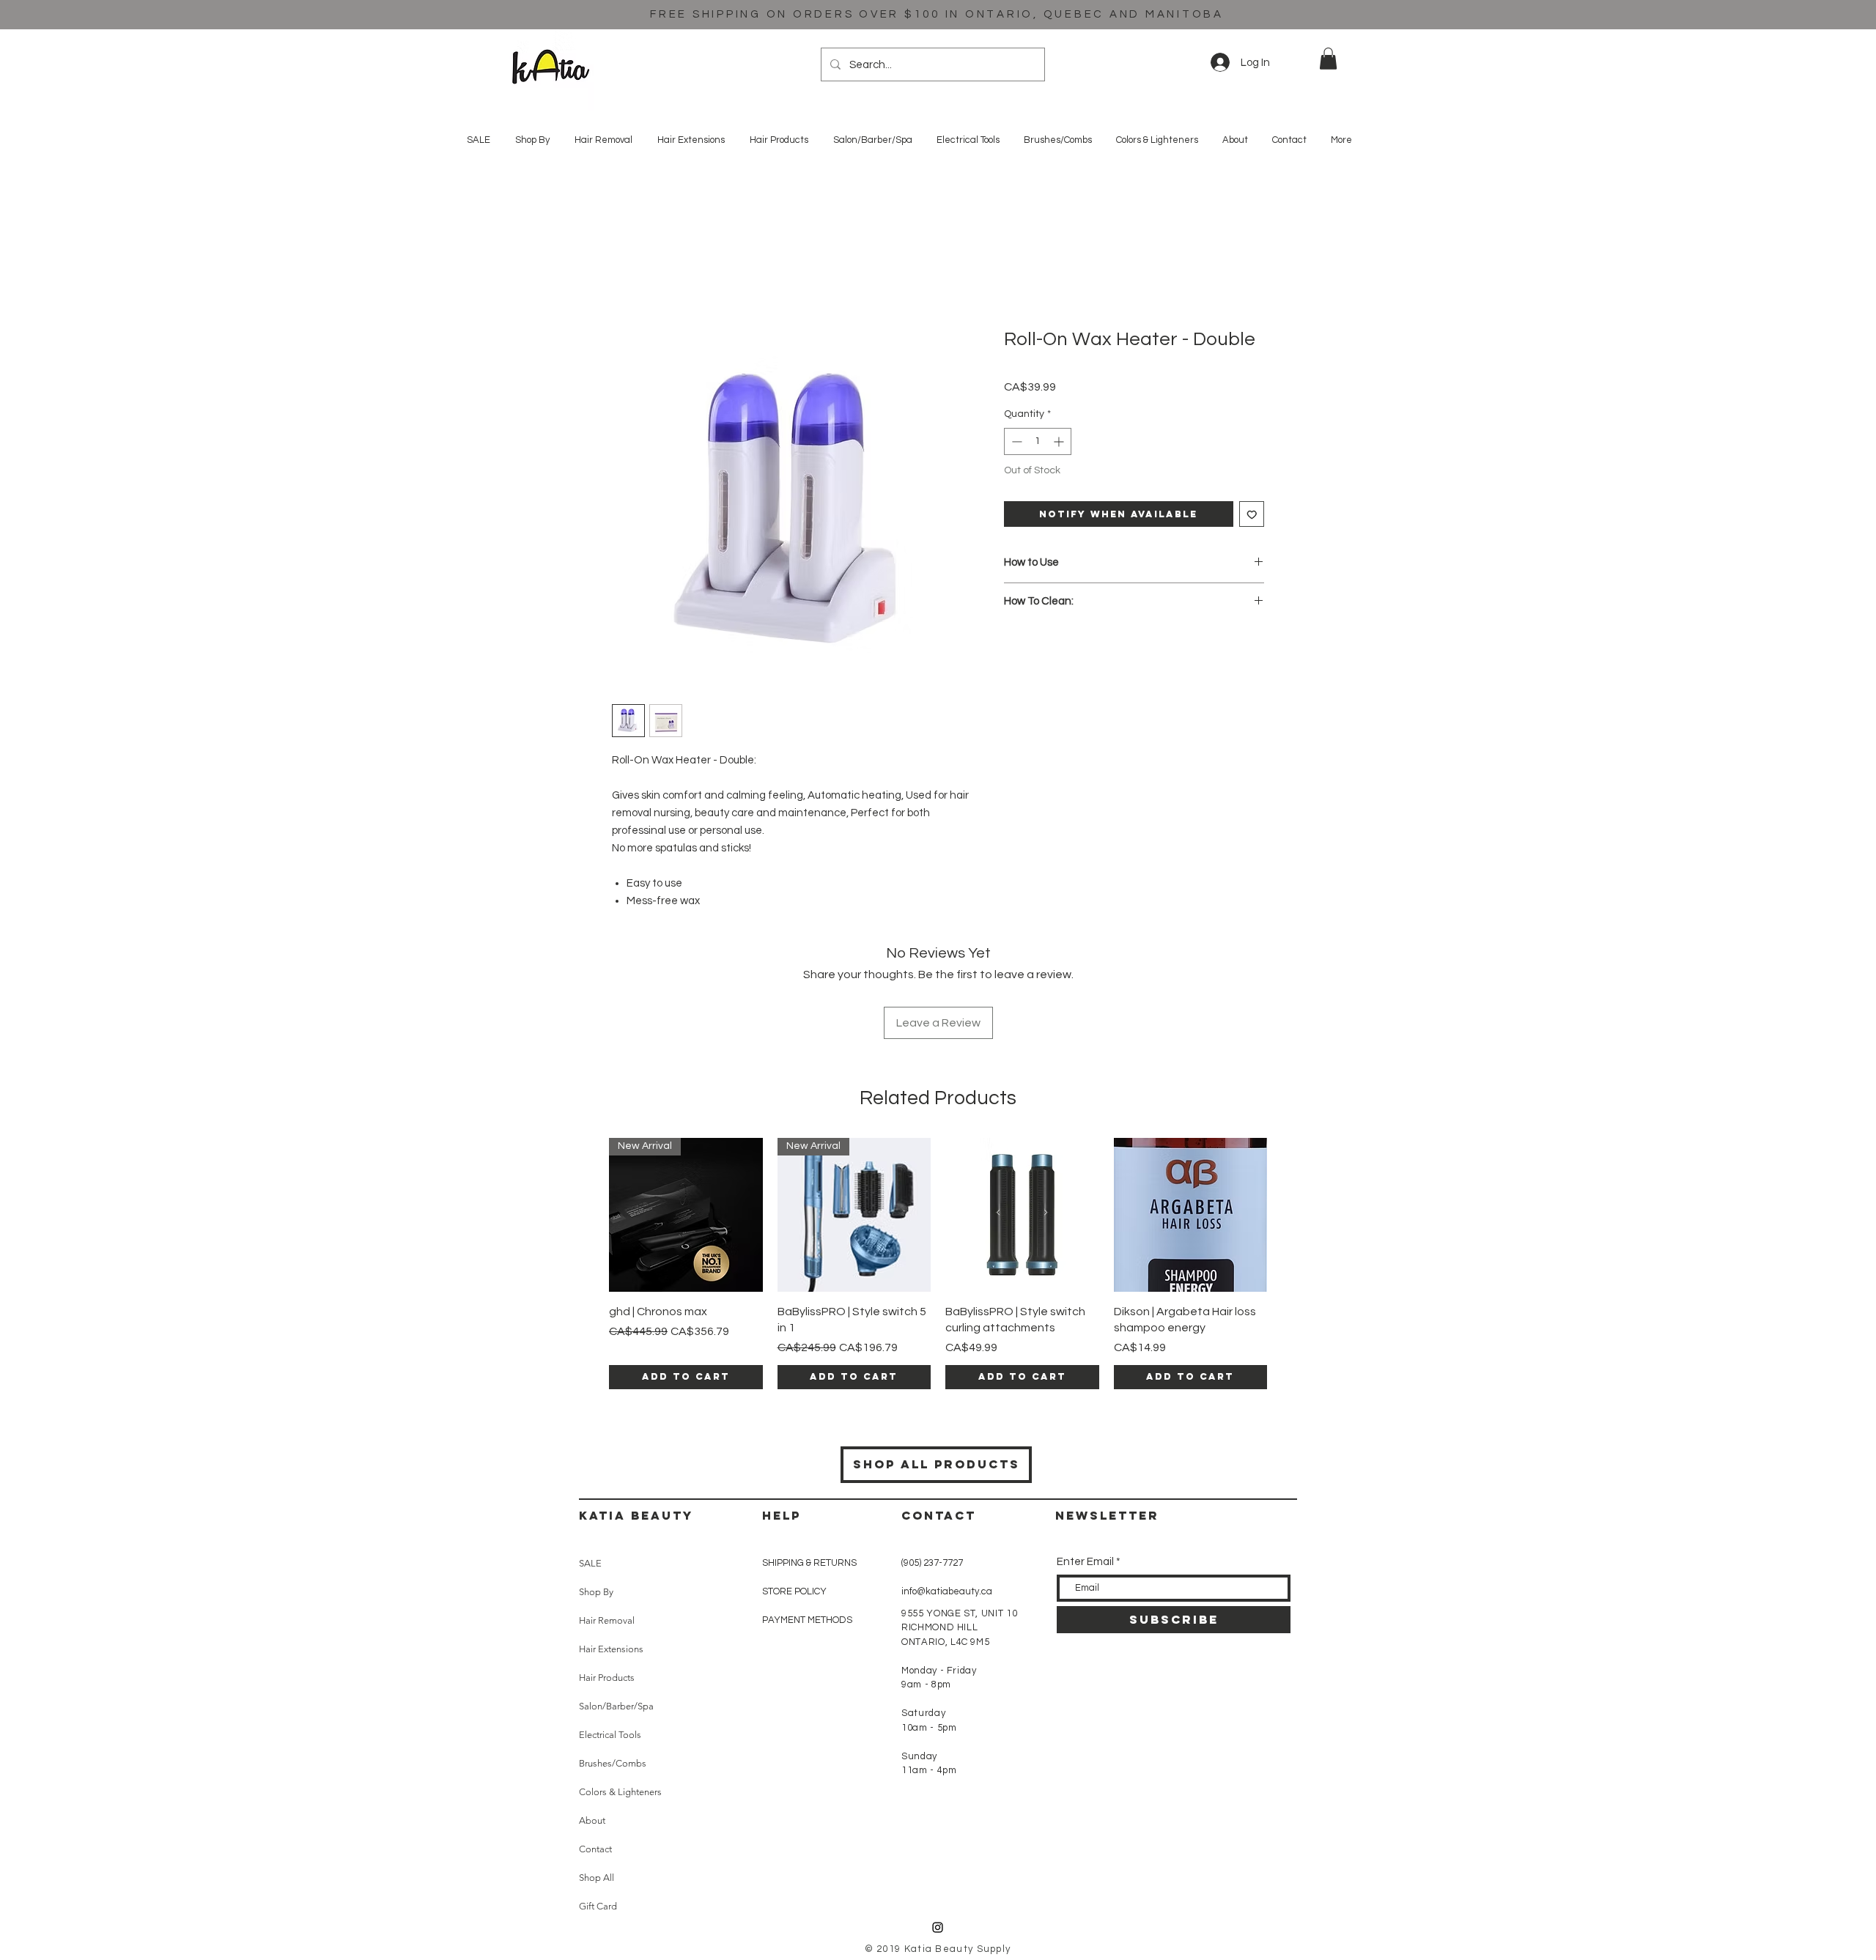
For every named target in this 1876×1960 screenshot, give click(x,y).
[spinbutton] (1038, 441)
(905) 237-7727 (932, 1563)
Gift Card (598, 1906)
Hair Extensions (611, 1649)
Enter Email (1085, 1562)
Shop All (597, 1878)
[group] (938, 1264)
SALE (590, 1563)
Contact (595, 1849)
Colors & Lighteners (620, 1792)
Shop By (596, 1592)
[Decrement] (1015, 441)
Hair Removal (607, 1620)
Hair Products (607, 1678)
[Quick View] (1022, 1215)
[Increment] (1060, 441)
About (592, 1820)
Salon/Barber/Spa (616, 1706)
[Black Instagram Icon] (938, 1927)
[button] (1328, 59)
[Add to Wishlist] (1252, 514)
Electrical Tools (610, 1735)
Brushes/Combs (613, 1763)
